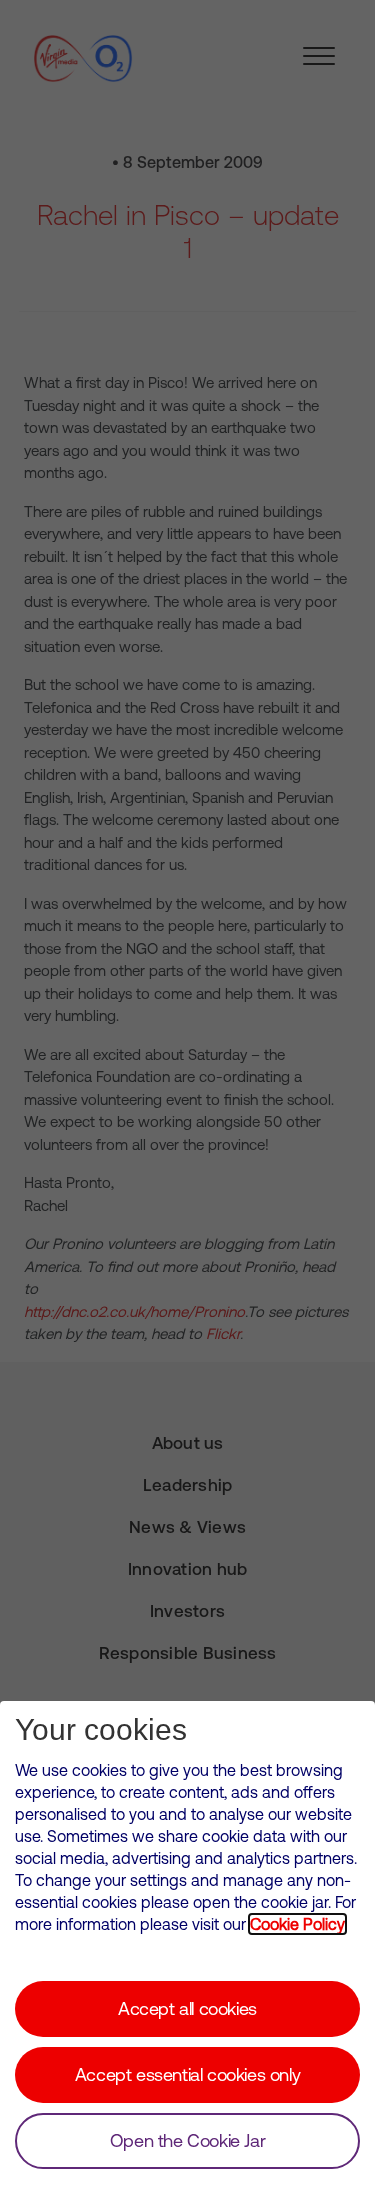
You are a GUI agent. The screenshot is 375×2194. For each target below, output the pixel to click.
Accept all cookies (187, 2008)
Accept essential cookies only (187, 2074)
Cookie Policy (297, 1924)
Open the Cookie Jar (187, 2140)
